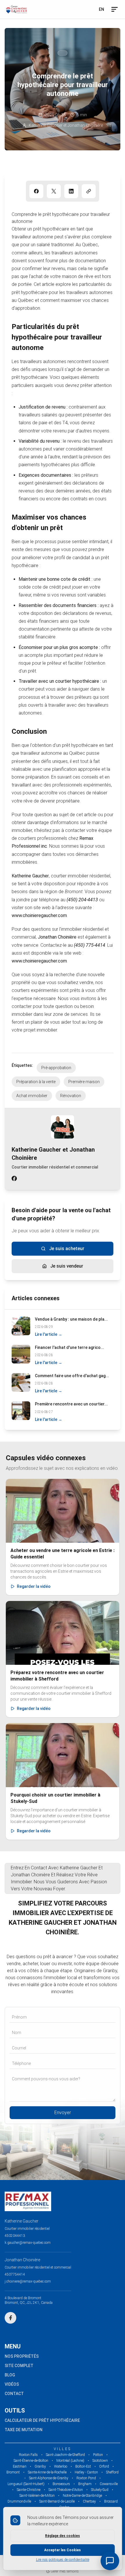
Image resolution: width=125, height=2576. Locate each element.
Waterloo (61, 2466)
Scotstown (100, 2461)
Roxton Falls (28, 2455)
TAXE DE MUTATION (24, 2430)
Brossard (111, 2501)
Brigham (85, 2484)
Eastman (20, 2466)
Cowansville (109, 2484)
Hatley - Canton (86, 2472)
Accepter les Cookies (63, 2550)
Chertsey (89, 2501)
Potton (98, 2455)
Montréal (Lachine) (70, 2461)
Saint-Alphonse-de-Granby (49, 2478)
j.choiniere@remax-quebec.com (28, 2281)
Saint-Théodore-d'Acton (66, 2490)
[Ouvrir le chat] (110, 2561)
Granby (40, 2466)
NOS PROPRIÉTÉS (22, 2356)
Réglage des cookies (63, 2536)
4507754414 (15, 2274)
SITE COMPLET (19, 2366)
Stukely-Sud (100, 2490)
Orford (104, 2466)
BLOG (10, 2375)
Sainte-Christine (29, 2490)
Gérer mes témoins (64, 2571)
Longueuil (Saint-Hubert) (26, 2484)
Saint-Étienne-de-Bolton (31, 2461)
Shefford (112, 2472)
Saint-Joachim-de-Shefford (65, 2455)
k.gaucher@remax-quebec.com (28, 2243)
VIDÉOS (12, 2384)
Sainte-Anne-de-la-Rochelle (47, 2472)
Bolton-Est (83, 2466)
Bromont (13, 2472)
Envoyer (63, 2113)
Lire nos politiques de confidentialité (63, 2560)
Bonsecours (61, 2484)
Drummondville (19, 2501)
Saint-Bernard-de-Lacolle (57, 2501)
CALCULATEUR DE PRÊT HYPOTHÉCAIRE (42, 2420)
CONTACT (14, 2394)
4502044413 (15, 2236)
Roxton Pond (86, 2478)
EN (101, 9)
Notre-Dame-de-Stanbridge (82, 2496)
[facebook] (14, 1179)
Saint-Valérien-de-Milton (37, 2496)
